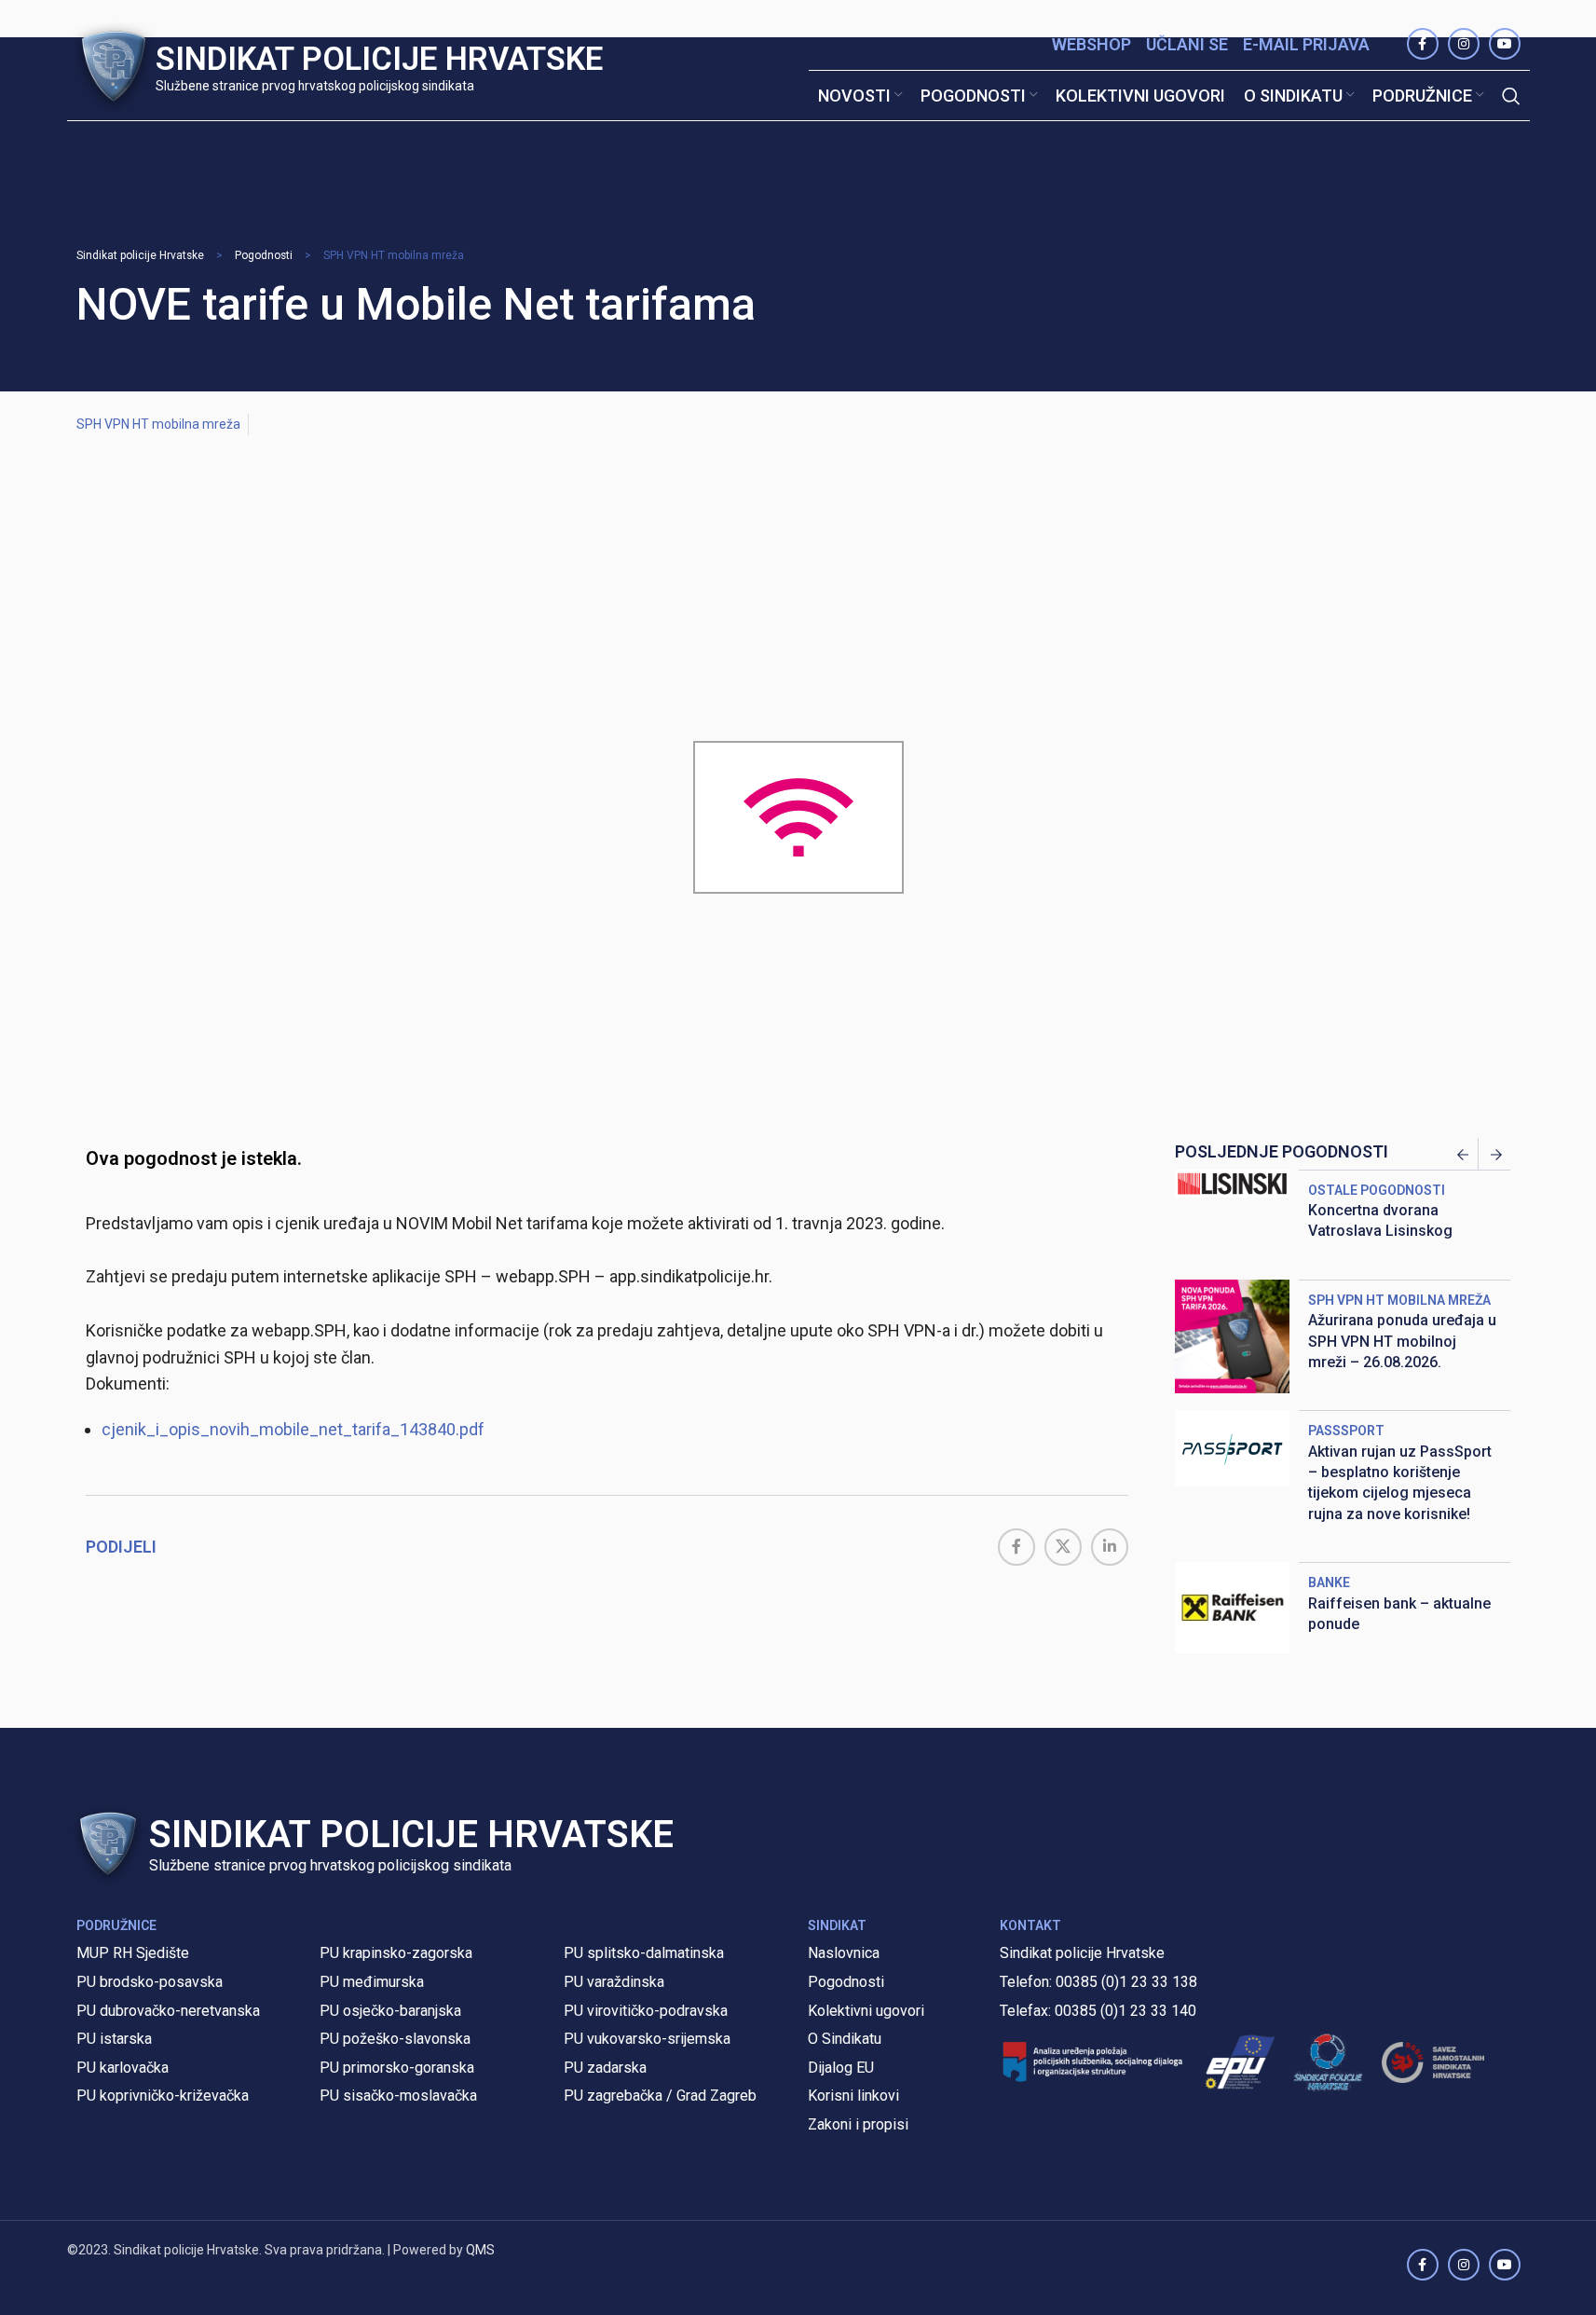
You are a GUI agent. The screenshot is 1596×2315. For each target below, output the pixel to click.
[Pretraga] (1511, 96)
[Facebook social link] (1016, 1547)
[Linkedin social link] (1110, 1547)
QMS (480, 2250)
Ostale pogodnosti (1377, 1190)
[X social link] (1063, 1547)
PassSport (1346, 1431)
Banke (1329, 1582)
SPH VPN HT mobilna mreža (394, 255)
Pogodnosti (264, 255)
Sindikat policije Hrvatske (140, 255)
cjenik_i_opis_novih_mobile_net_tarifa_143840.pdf (293, 1429)
